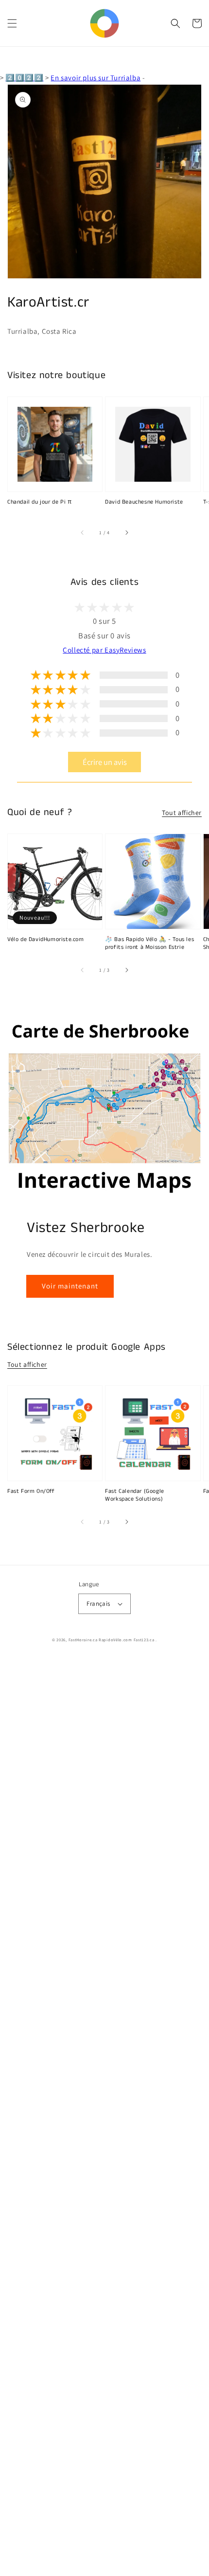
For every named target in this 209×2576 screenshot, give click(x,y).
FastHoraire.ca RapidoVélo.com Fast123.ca (112, 1640)
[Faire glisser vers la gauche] (83, 533)
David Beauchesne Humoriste (144, 502)
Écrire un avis (105, 762)
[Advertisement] (104, 2117)
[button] (12, 23)
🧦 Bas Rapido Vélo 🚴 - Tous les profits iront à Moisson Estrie (149, 944)
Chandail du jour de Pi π (39, 502)
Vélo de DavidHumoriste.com (46, 940)
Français (98, 1604)
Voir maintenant (70, 1286)
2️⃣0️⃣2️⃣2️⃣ (24, 78)
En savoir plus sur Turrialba (96, 78)
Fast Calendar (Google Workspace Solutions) (135, 1496)
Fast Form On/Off (31, 1491)
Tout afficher (182, 813)
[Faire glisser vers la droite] (126, 533)
